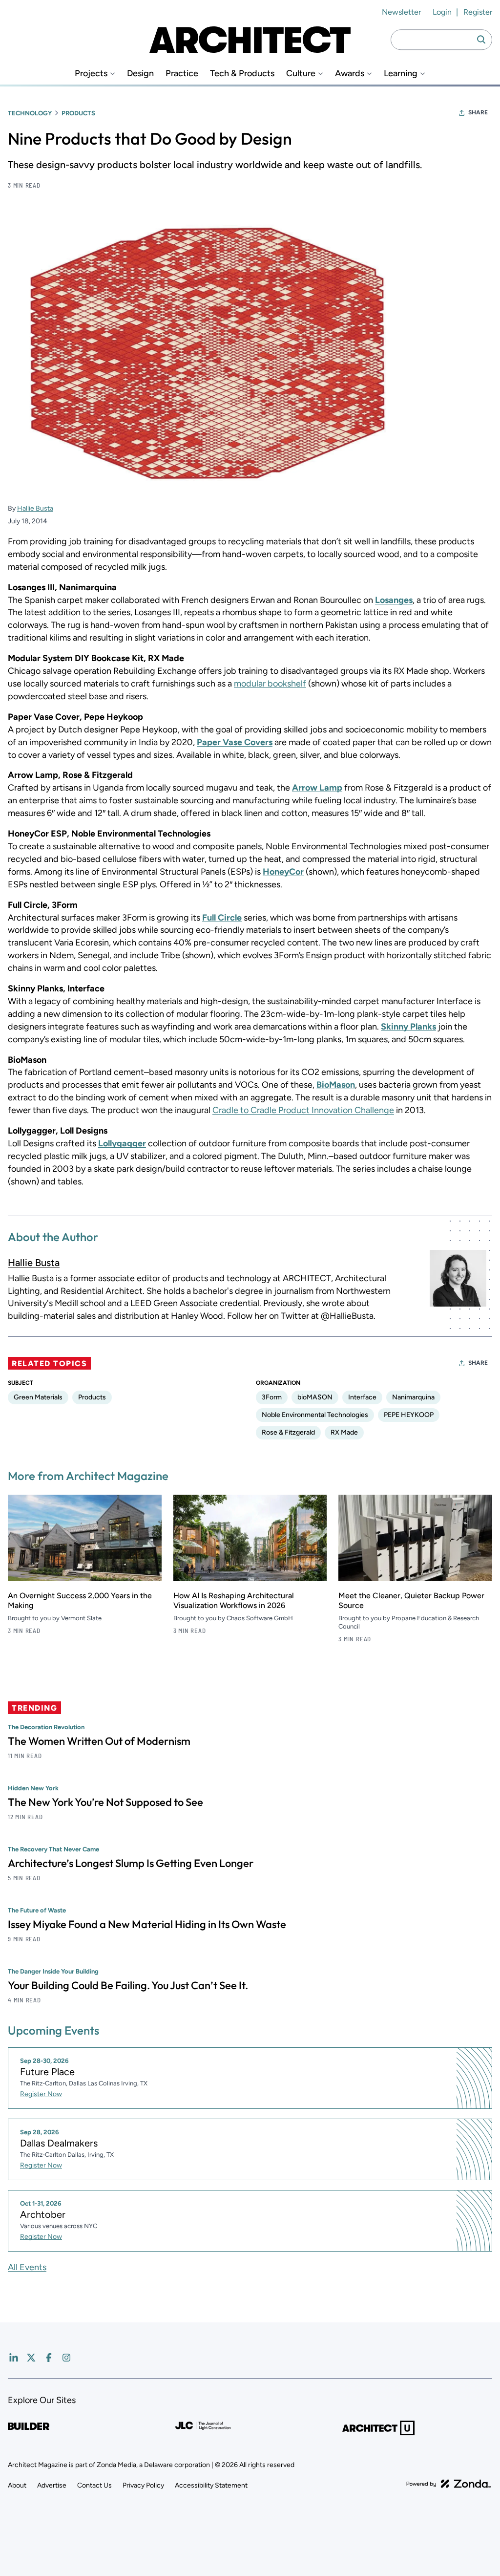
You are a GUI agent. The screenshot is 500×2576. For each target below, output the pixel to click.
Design (140, 74)
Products (78, 113)
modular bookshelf (270, 684)
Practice (182, 74)
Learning (401, 74)
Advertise (52, 2485)
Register (478, 12)
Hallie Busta (35, 508)
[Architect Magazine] (250, 40)
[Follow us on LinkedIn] (14, 2358)
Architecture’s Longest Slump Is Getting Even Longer (131, 1863)
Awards (350, 74)
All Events (27, 2267)
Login (442, 12)
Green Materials (38, 1397)
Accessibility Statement (211, 2485)
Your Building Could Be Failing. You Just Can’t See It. (128, 1985)
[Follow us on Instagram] (66, 2358)
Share (478, 112)
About (17, 2485)
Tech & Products (242, 74)
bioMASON (315, 1397)
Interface (362, 1397)
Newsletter (401, 12)
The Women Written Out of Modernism (99, 1741)
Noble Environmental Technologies (315, 1415)
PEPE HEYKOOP (409, 1415)
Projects (91, 74)
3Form (272, 1397)
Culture (301, 74)
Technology (30, 113)
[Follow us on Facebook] (49, 2358)
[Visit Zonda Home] (449, 2484)
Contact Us (94, 2485)
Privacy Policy (143, 2485)
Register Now (41, 2094)
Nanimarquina (413, 1397)
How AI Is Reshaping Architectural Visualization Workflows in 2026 (234, 1600)
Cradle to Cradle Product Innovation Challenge (303, 1110)
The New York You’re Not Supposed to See (105, 1802)
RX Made (344, 1432)
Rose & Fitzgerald (288, 1432)
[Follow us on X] (31, 2358)
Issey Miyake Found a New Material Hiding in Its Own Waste (147, 1924)
